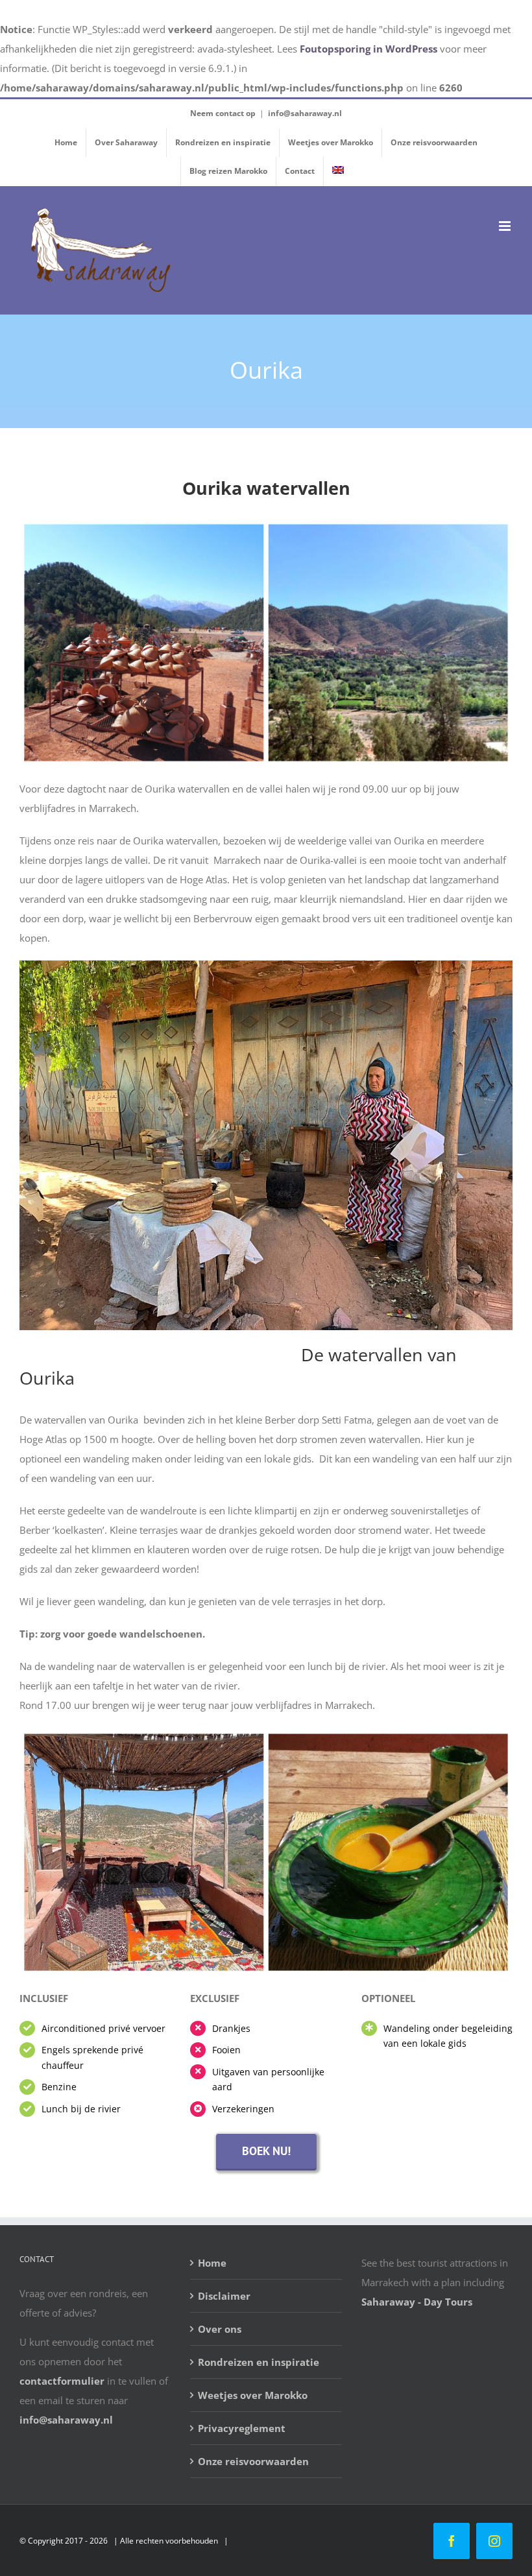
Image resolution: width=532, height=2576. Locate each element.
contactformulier (62, 2381)
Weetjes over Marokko (253, 2395)
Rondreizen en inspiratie (259, 2362)
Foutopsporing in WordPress (369, 49)
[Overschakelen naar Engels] (338, 171)
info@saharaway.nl (305, 113)
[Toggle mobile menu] (506, 226)
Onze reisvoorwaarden (253, 2461)
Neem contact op (223, 113)
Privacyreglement (242, 2428)
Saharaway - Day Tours (417, 2302)
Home (212, 2263)
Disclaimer (224, 2296)
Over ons (220, 2329)
